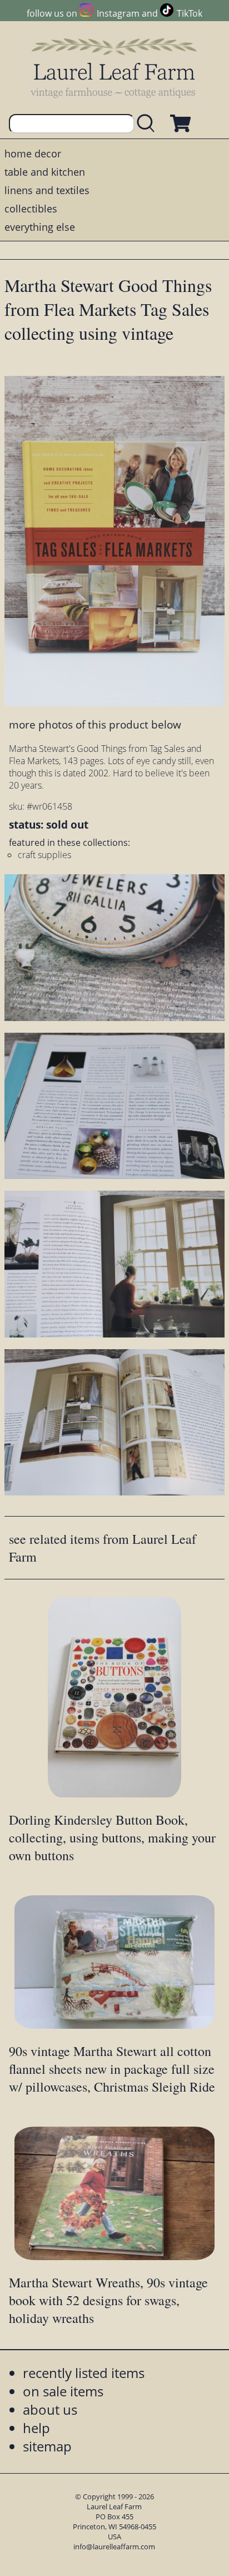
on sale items (63, 2391)
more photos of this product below (95, 724)
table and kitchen (45, 172)
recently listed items (84, 2373)
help (36, 2428)
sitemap (47, 2446)
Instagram (118, 13)
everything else (40, 227)
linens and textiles (47, 190)
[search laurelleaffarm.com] (148, 124)
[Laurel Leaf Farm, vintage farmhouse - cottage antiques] (114, 68)
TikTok (190, 13)
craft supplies (44, 855)
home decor (33, 153)
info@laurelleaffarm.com (114, 2547)
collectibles (31, 209)
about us (50, 2409)
